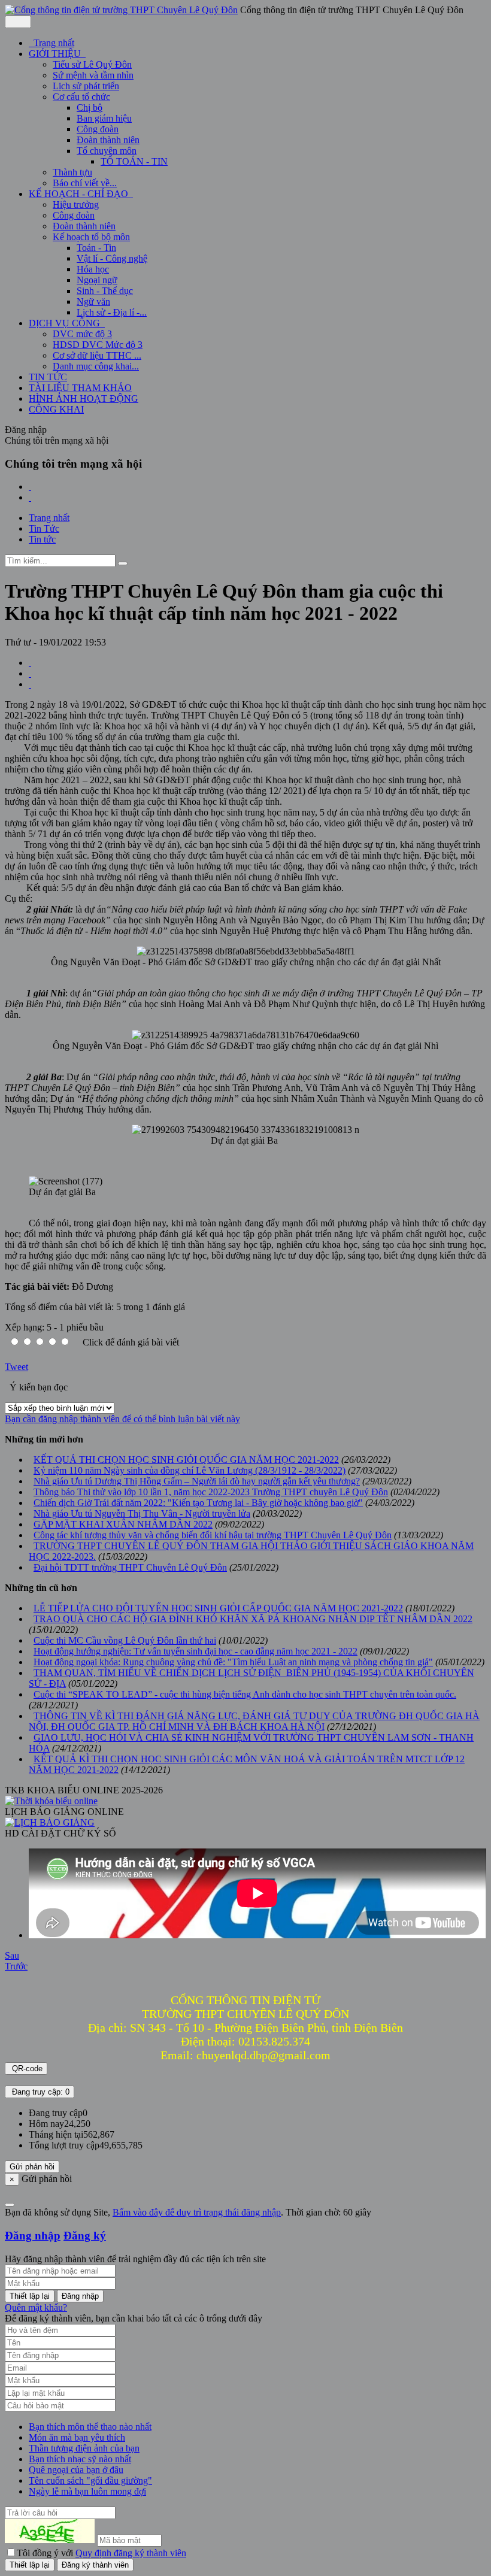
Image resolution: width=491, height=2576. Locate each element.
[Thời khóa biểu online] (51, 1801)
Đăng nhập (33, 2236)
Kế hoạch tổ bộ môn (91, 237)
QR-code (26, 2069)
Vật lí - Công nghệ (112, 258)
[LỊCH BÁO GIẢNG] (50, 1822)
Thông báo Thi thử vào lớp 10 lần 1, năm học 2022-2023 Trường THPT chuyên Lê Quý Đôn (211, 1492)
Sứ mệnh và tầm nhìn (93, 75)
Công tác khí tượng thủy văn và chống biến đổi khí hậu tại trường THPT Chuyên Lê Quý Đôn (213, 1535)
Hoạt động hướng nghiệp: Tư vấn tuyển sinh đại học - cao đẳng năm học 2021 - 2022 (196, 1651)
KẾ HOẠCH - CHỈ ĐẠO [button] (80, 194)
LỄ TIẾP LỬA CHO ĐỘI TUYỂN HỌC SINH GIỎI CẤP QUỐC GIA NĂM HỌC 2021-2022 (218, 1608)
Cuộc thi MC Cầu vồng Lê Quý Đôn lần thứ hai (125, 1640)
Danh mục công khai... (96, 366)
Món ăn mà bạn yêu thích (77, 2437)
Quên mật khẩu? (36, 2307)
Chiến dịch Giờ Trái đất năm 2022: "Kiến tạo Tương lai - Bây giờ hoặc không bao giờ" (198, 1503)
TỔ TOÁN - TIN (134, 161)
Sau (12, 1955)
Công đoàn (98, 129)
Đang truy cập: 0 (40, 2092)
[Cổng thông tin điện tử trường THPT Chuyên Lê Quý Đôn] (121, 10)
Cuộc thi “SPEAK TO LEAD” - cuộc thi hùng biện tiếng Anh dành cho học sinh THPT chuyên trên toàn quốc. (245, 1694)
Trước (16, 1966)
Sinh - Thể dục (105, 291)
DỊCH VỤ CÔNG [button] (66, 323)
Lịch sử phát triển (86, 86)
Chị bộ (90, 107)
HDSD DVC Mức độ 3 (98, 345)
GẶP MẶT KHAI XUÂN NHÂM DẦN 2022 (123, 1524)
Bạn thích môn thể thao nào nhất (90, 2427)
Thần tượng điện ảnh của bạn (84, 2448)
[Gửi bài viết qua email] (30, 663)
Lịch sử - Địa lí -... (112, 312)
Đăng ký (85, 2236)
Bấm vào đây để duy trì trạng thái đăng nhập (197, 2212)
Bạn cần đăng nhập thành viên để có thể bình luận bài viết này (122, 1419)
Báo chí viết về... (85, 183)
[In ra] (30, 673)
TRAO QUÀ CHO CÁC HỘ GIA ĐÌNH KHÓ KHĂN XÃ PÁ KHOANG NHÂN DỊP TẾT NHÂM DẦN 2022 (253, 1619)
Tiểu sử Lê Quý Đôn (92, 64)
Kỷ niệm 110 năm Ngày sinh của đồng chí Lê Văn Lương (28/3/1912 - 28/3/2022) (190, 1470)
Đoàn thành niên (108, 140)
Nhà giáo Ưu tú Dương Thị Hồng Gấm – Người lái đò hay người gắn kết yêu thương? (197, 1481)
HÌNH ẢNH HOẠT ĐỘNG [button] (84, 398)
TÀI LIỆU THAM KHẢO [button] (80, 388)
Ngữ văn (93, 301)
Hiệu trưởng (76, 204)
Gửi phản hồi (32, 2167)
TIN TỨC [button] (48, 377)
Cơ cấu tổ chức (81, 97)
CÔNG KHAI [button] (56, 409)
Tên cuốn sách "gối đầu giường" (90, 2480)
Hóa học (93, 269)
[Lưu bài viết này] (30, 684)
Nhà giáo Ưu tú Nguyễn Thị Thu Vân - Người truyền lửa (142, 1513)
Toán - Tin (96, 248)
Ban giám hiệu (104, 118)
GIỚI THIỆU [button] (56, 54)
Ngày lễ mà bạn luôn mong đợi (87, 2491)
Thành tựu (72, 172)
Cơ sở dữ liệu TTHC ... (97, 355)
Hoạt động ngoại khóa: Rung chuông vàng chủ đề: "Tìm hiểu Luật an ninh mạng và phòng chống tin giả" (233, 1662)
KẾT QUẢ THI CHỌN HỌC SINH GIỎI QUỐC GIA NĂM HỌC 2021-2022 (186, 1460)
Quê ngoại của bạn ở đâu (76, 2470)
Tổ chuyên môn (107, 151)
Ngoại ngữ (97, 280)
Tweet (16, 1367)
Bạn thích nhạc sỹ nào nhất (80, 2459)
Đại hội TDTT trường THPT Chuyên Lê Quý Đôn (130, 1567)
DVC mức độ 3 (82, 334)
